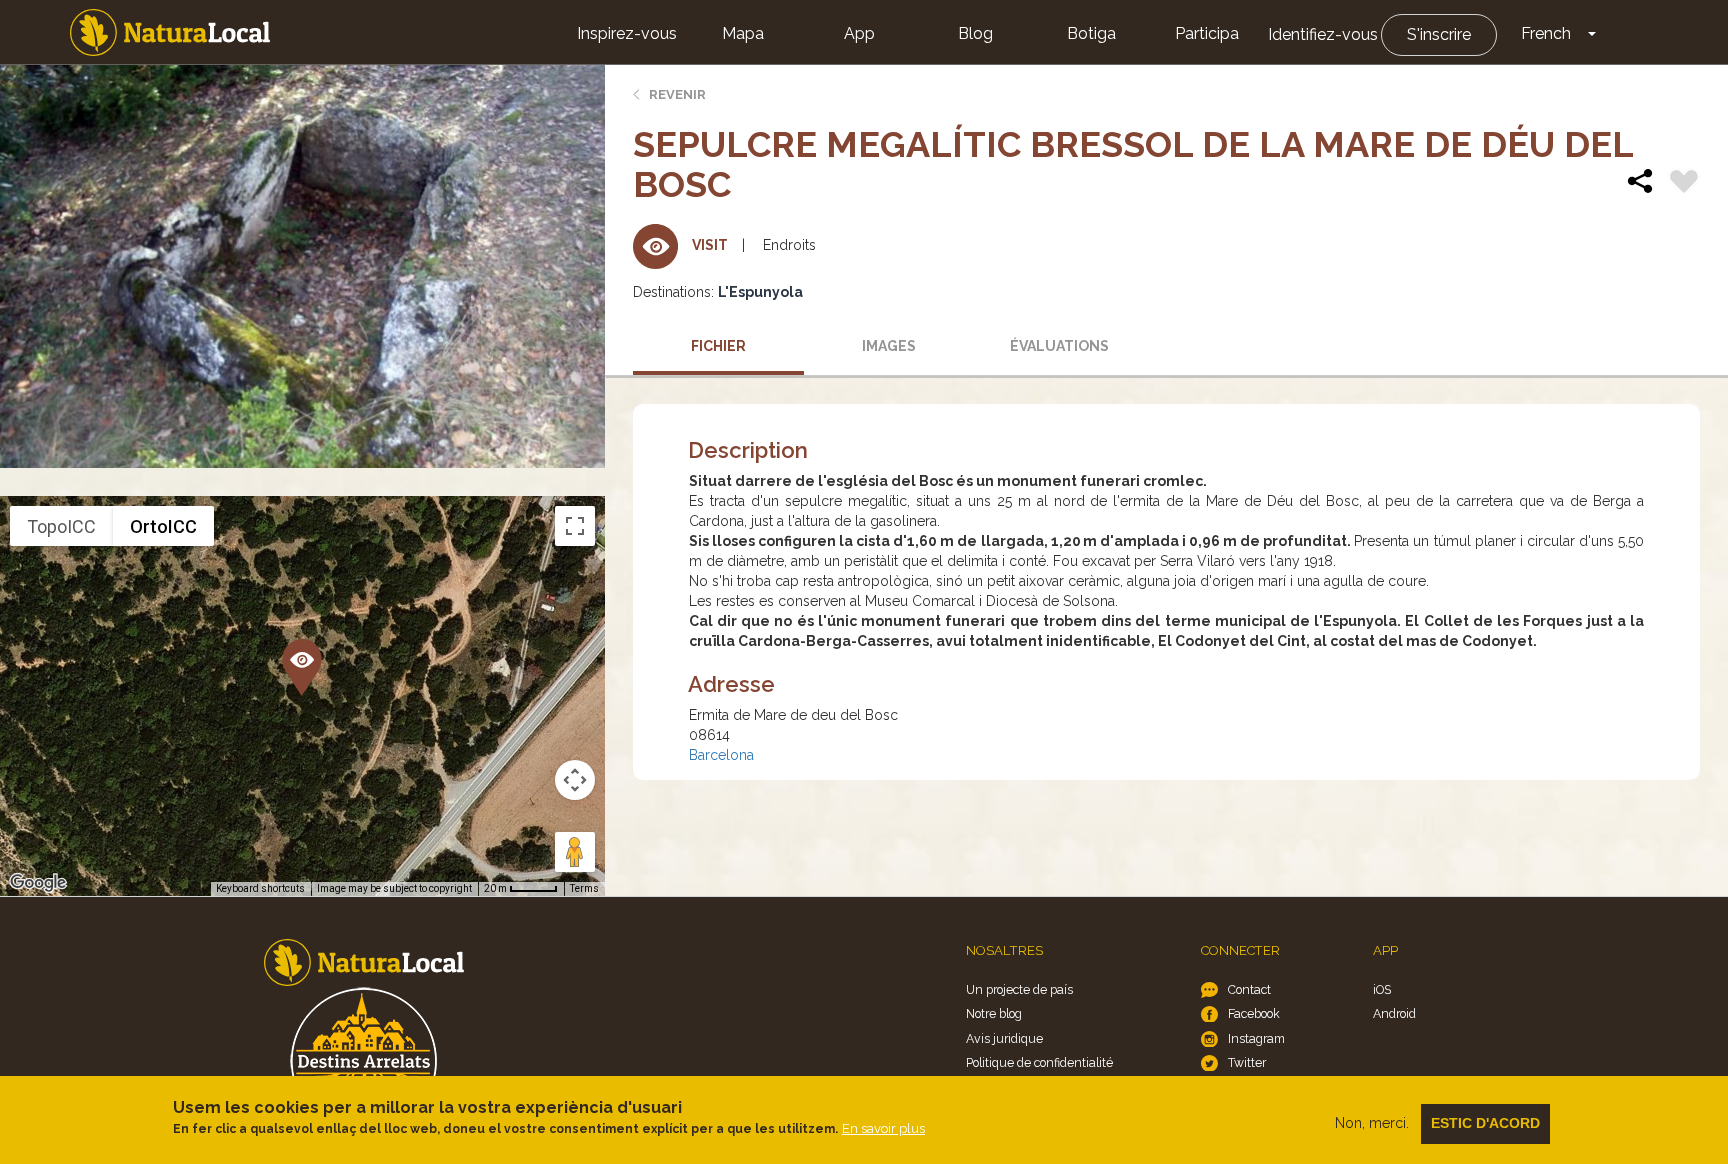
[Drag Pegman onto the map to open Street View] (575, 852)
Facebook (1254, 1013)
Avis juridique (1004, 1038)
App (859, 33)
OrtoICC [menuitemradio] (163, 526)
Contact (1249, 989)
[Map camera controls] (575, 780)
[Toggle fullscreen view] (575, 526)
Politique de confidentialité (1039, 1062)
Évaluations (1059, 346)
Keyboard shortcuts (260, 888)
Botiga (1091, 33)
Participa (1207, 33)
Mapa (743, 33)
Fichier (718, 346)
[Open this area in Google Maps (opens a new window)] (38, 883)
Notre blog (994, 1013)
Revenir (677, 94)
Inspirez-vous (627, 33)
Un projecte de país (1019, 989)
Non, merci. (1372, 1123)
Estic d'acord (1485, 1123)
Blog (975, 33)
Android (1394, 1013)
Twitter (1247, 1062)
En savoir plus (883, 1128)
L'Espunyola (760, 292)
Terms (584, 888)
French (1546, 33)
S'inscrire (1439, 34)
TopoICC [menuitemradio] (61, 526)
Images (889, 346)
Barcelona (721, 755)
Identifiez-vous (1323, 34)
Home (170, 32)
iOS (1382, 989)
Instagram (1256, 1038)
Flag (1684, 184)
